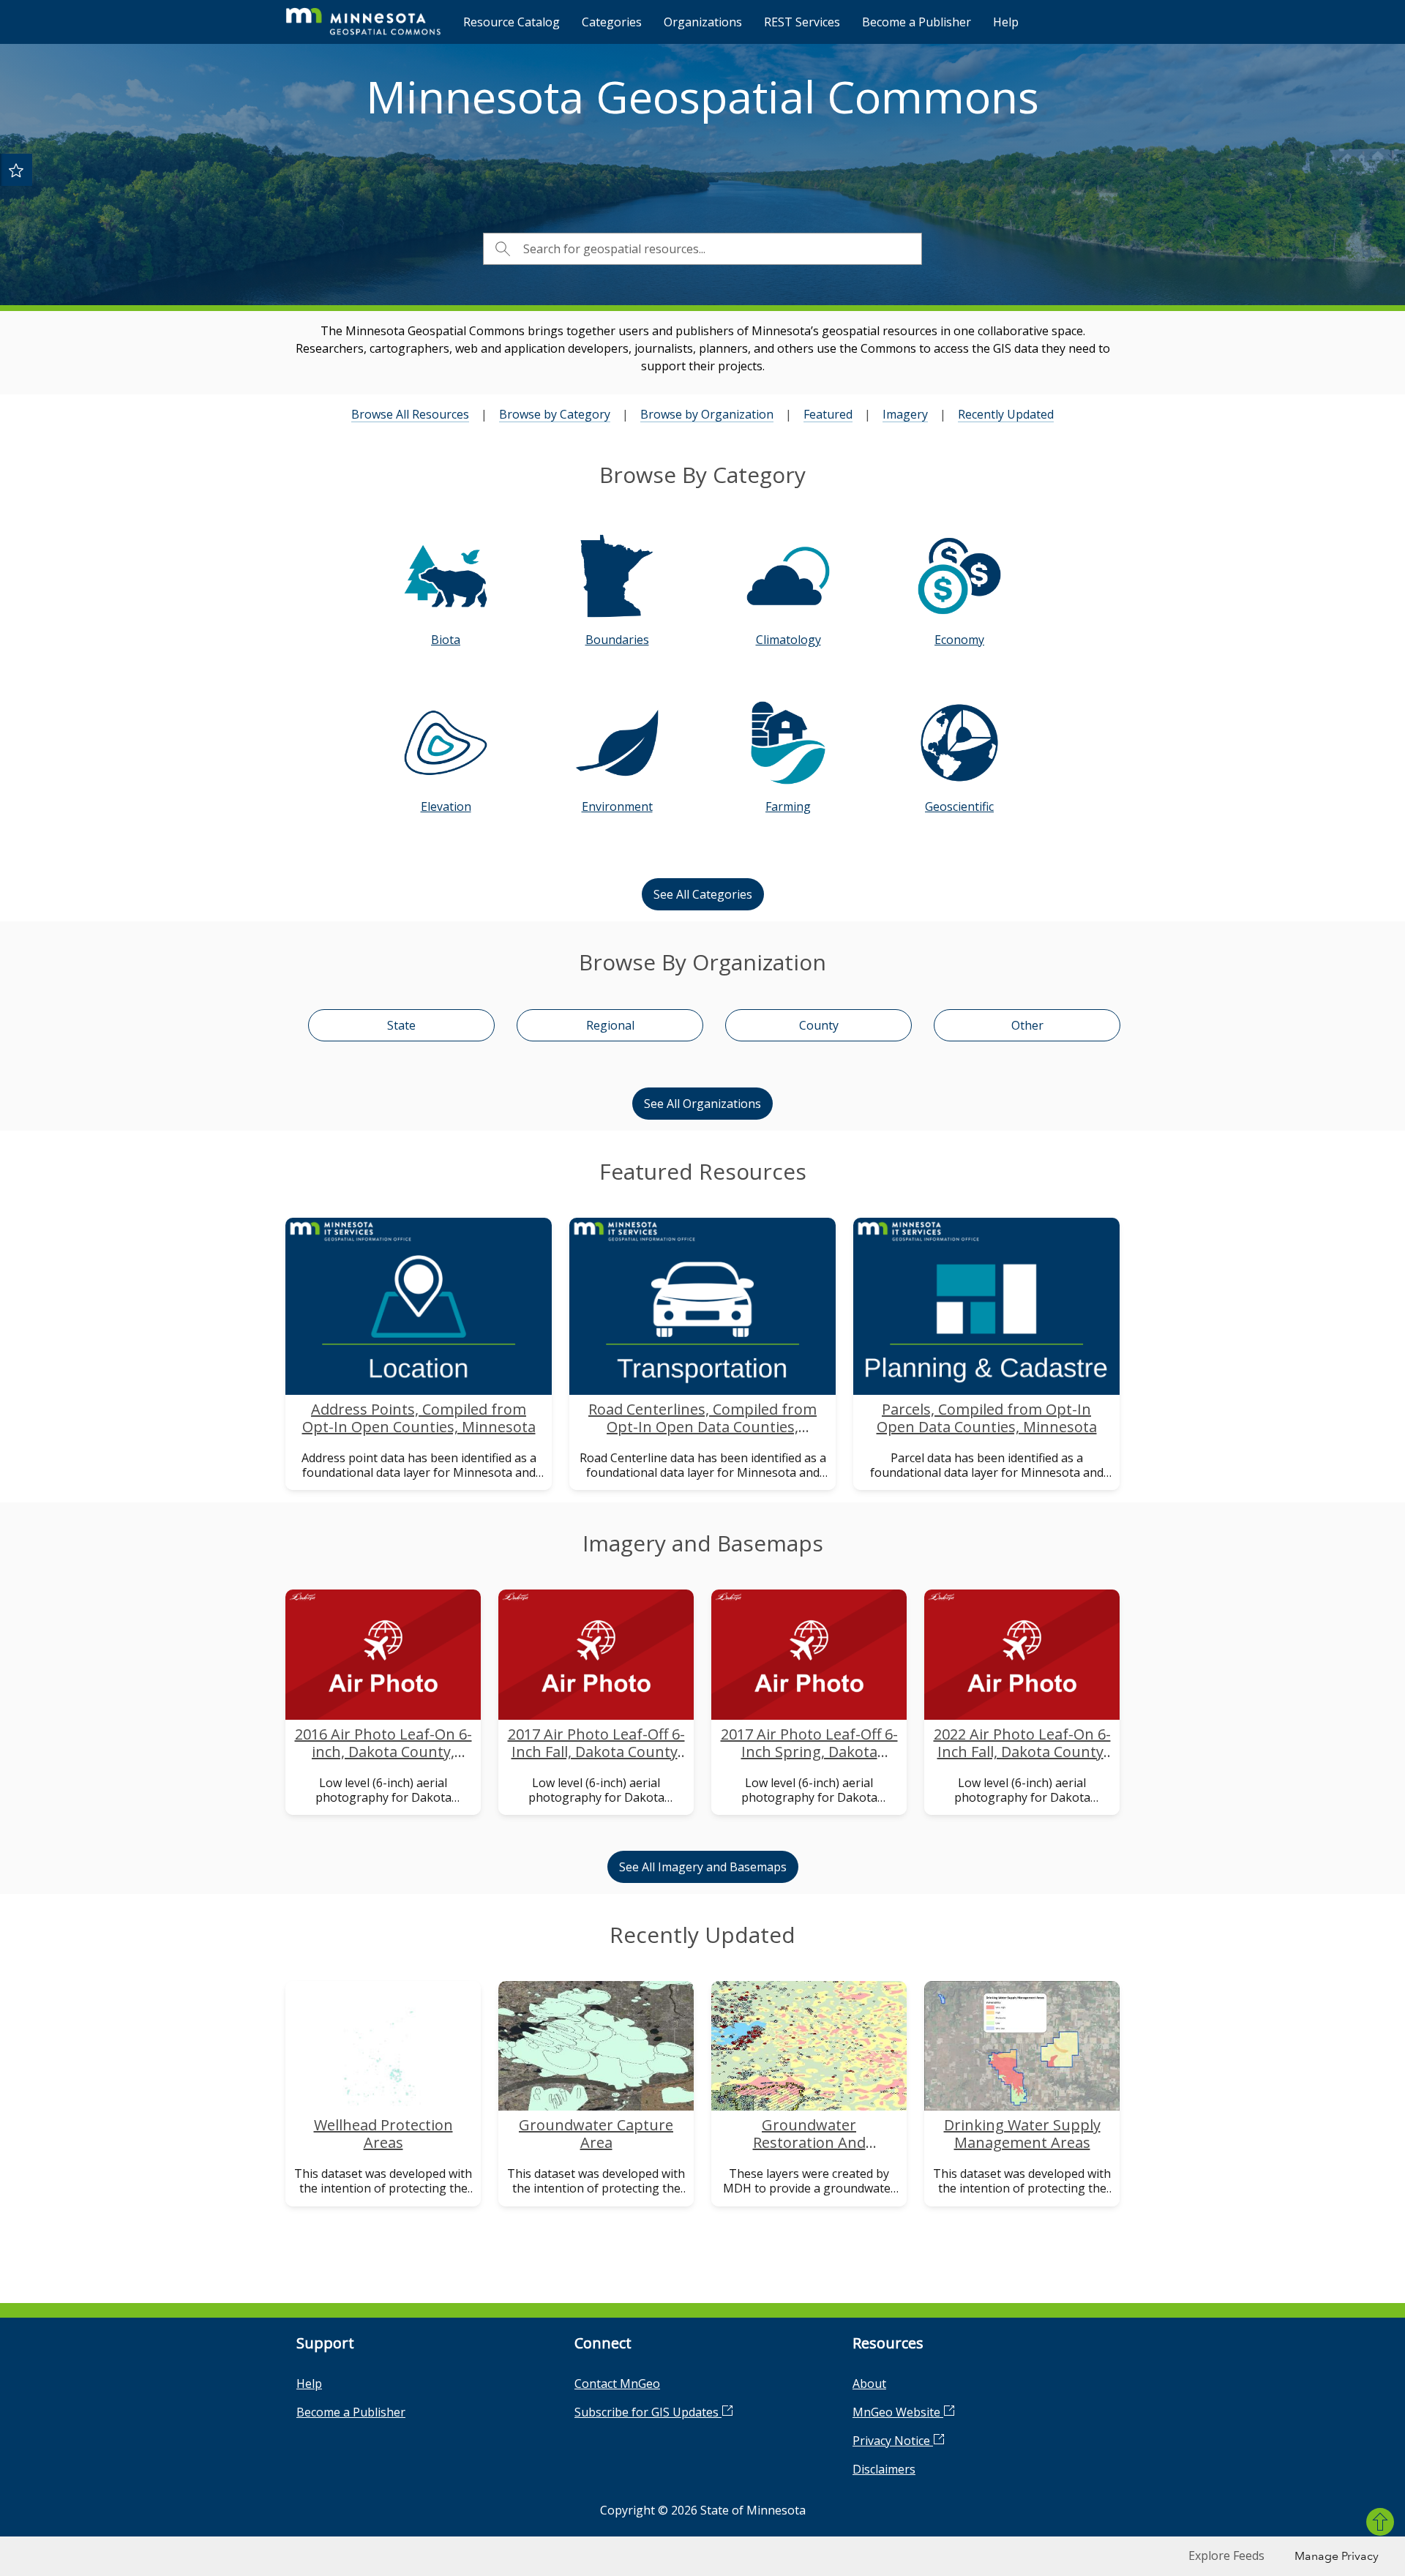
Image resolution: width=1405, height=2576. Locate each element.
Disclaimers (884, 2469)
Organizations (703, 22)
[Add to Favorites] (16, 170)
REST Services (802, 22)
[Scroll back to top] (1380, 2522)
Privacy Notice (893, 2441)
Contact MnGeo (617, 2384)
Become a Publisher (917, 22)
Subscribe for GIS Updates (648, 2412)
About (869, 2384)
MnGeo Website (898, 2412)
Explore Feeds (1226, 2556)
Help (1006, 22)
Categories (612, 22)
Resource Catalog (512, 22)
